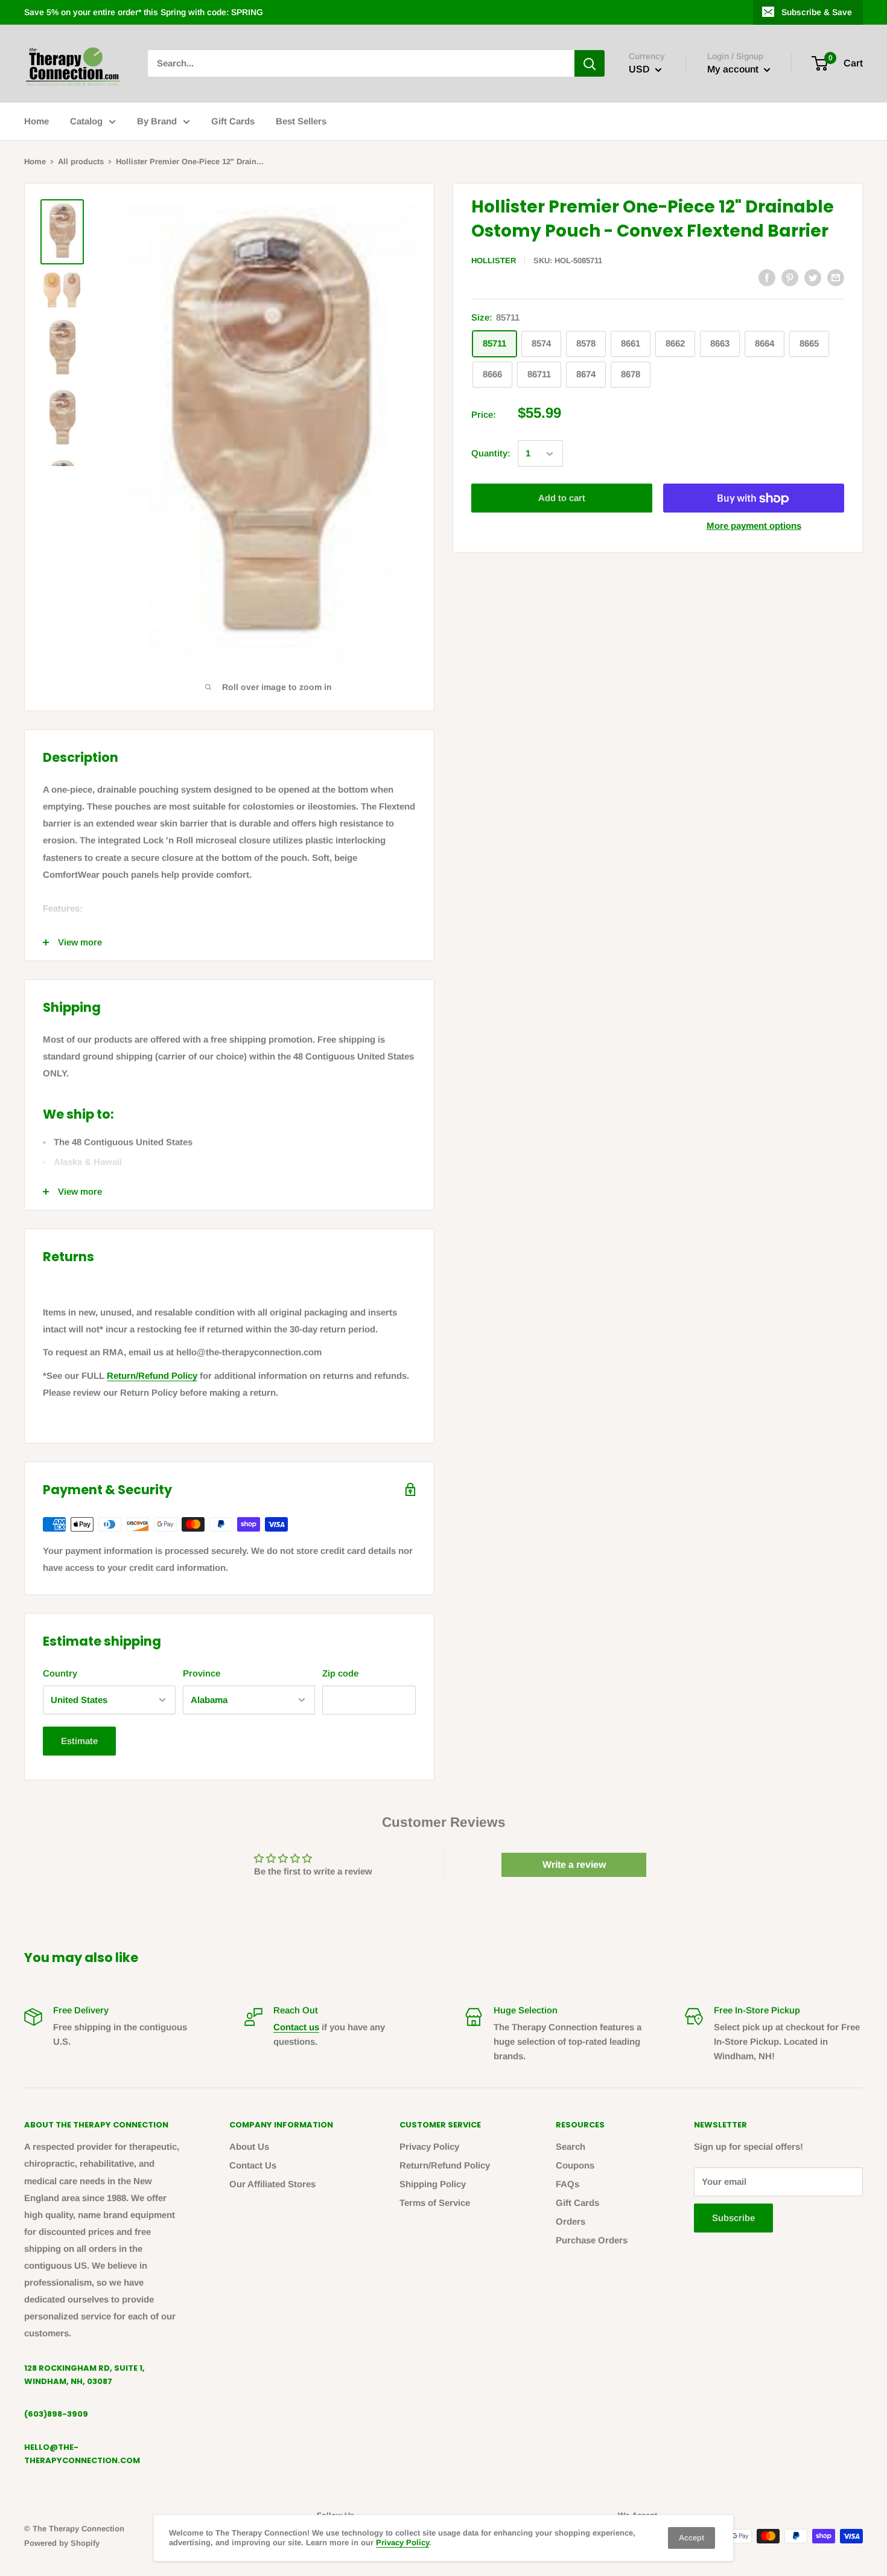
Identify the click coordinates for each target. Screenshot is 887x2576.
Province (202, 1673)
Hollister (494, 260)
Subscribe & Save (817, 12)
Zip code (340, 1673)
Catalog (86, 121)
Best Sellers (301, 121)
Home (37, 121)
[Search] (590, 63)
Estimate (79, 1741)
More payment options (754, 526)
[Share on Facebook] (767, 277)
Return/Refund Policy (152, 1376)
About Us (249, 2146)
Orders (571, 2221)
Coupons (575, 2165)
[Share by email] (836, 277)
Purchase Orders (592, 2240)
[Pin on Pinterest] (790, 277)
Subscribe (733, 2218)
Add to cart (562, 498)
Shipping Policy (433, 2184)
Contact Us (253, 2165)
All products (81, 161)
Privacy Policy (429, 2146)
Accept (691, 2538)
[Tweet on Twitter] (813, 277)
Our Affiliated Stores (272, 2184)
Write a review (574, 1865)
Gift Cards (233, 121)
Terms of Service (435, 2203)
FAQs (567, 2184)
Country (60, 1673)
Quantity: (491, 454)
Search (571, 2146)
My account (734, 70)
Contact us (296, 2027)
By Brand (157, 121)
